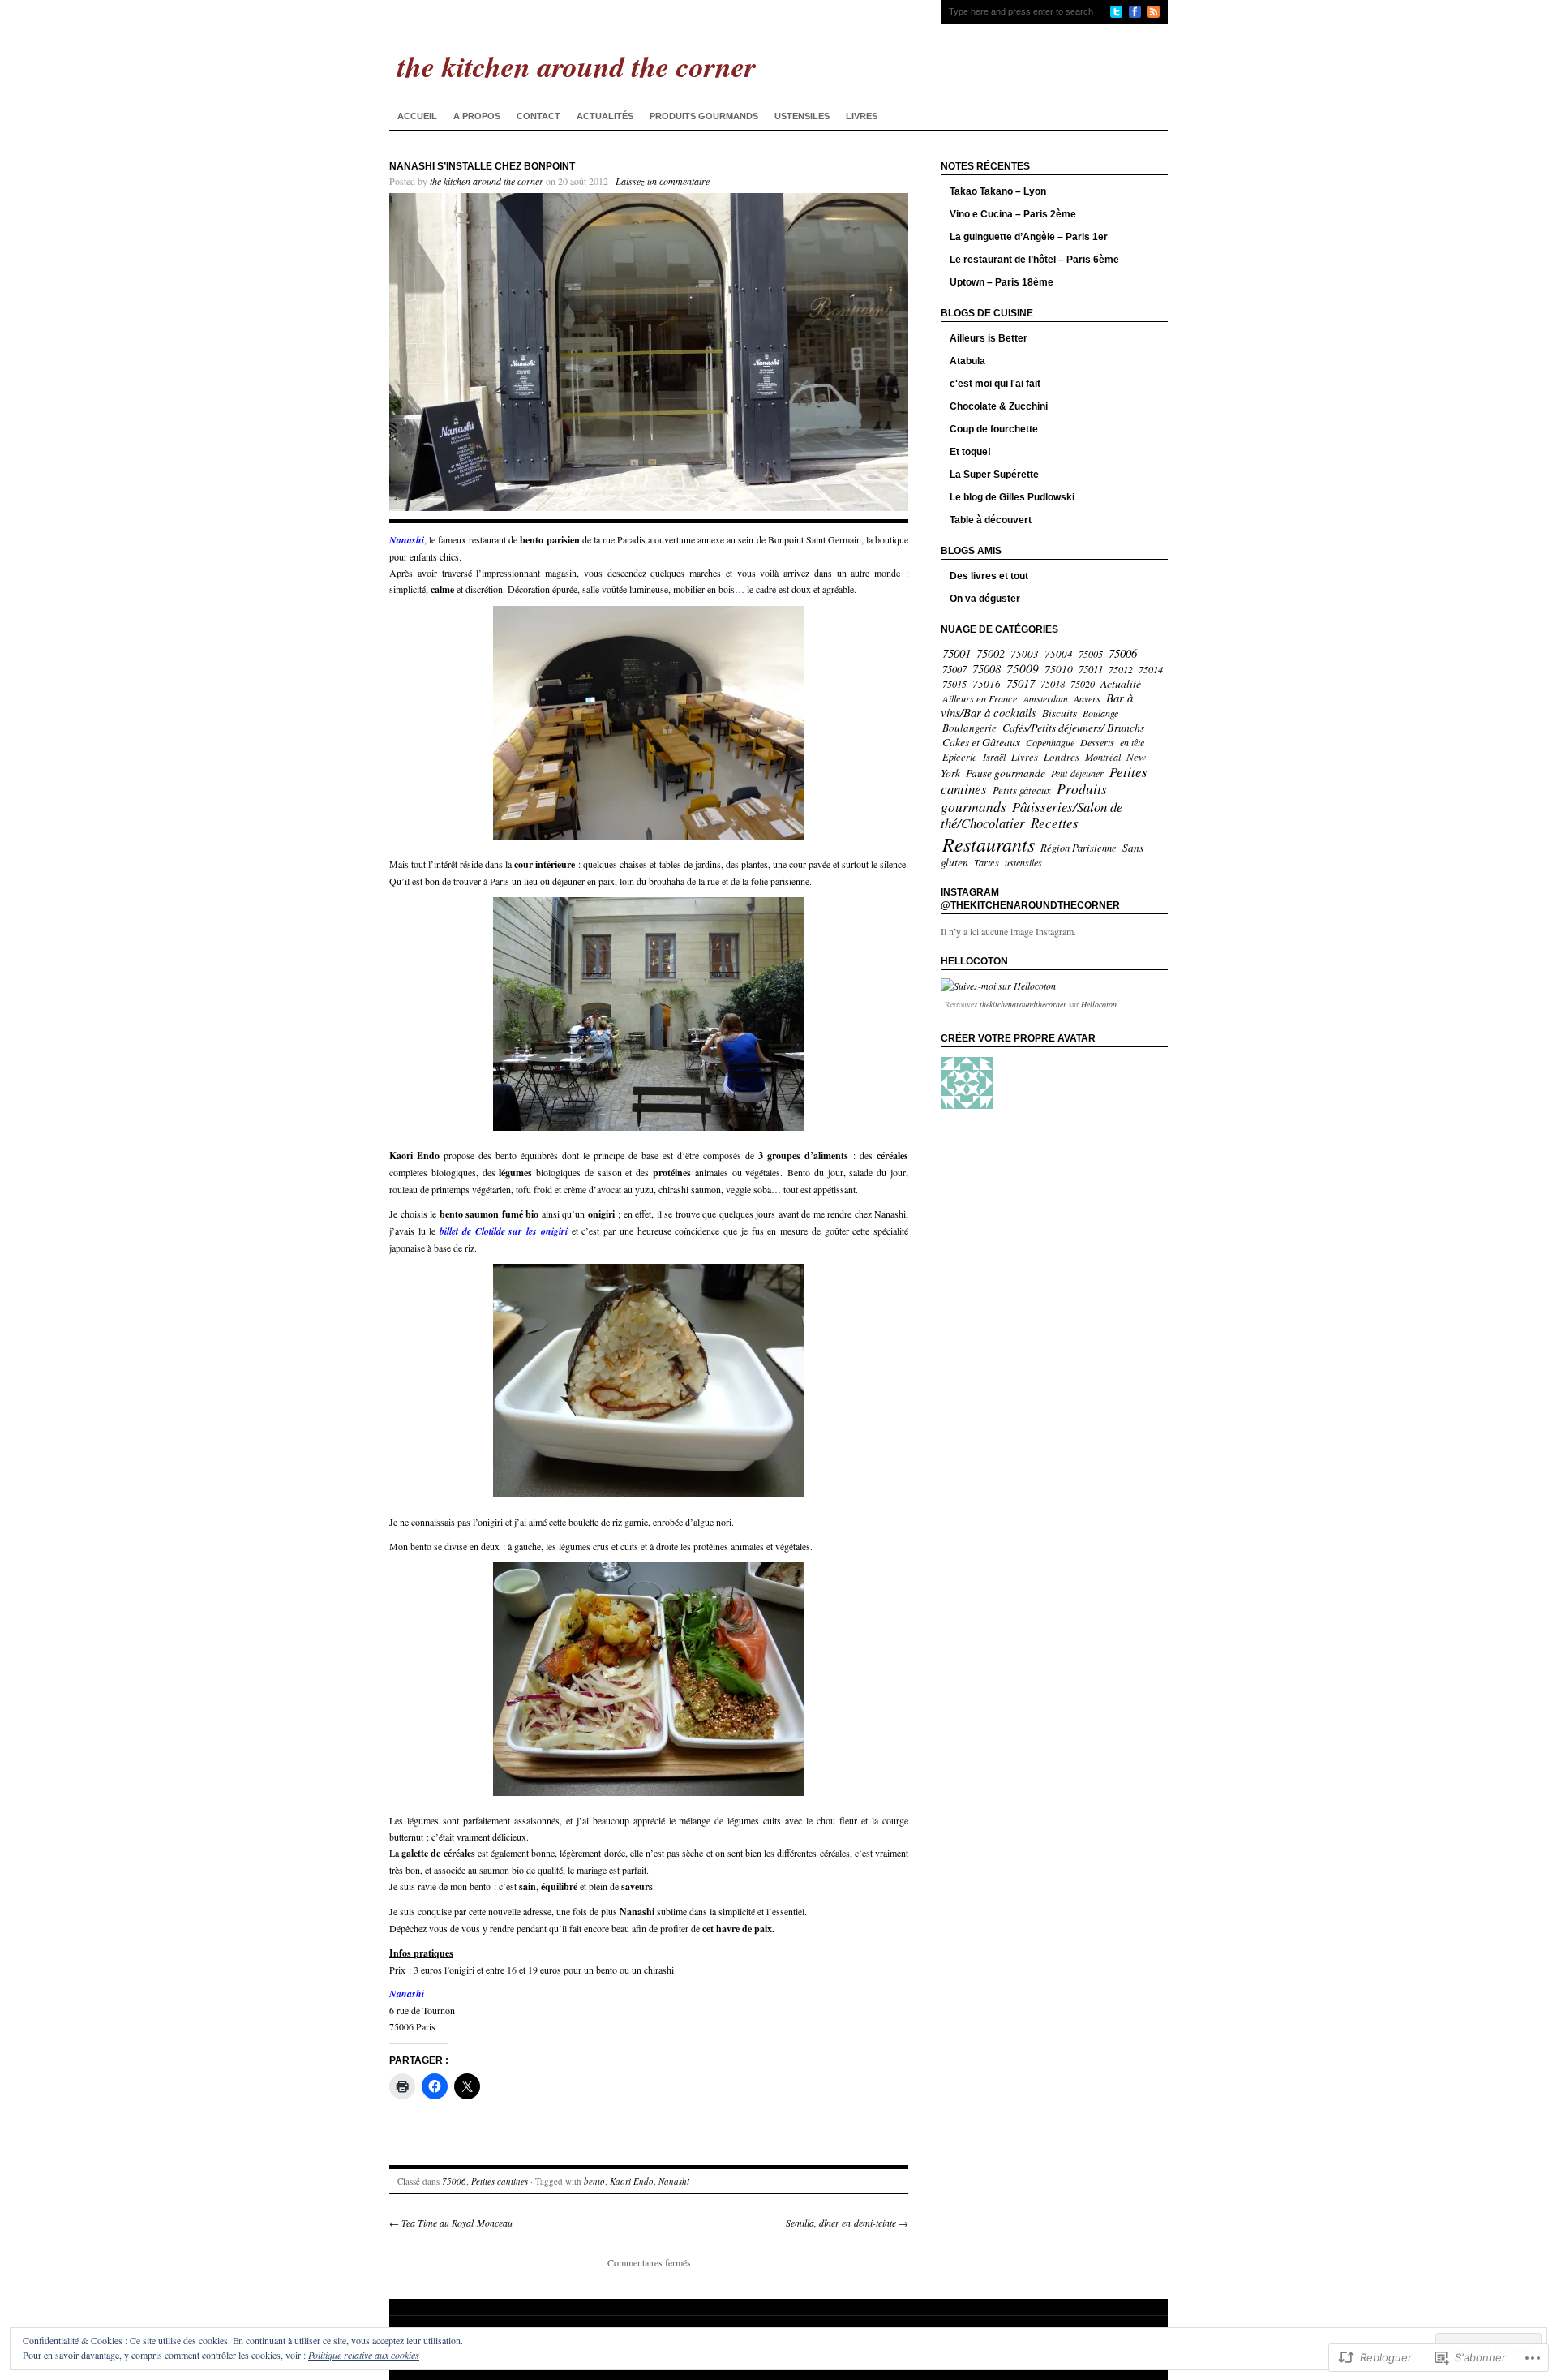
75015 (954, 684)
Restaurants (989, 844)
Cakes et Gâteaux (981, 742)
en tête (1132, 742)
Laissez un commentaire (663, 181)
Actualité (1121, 683)
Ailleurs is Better (989, 338)
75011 (1091, 669)
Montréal (1103, 757)
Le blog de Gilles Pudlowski (1012, 497)
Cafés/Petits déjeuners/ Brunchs (1073, 727)
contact (538, 116)
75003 (1025, 654)
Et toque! (970, 452)
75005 (1091, 654)
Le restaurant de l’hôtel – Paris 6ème (1034, 260)
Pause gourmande (1006, 773)
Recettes (1055, 823)
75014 (1151, 669)
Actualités (605, 116)
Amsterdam (1046, 698)
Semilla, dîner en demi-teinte (847, 2223)
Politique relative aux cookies (364, 2355)
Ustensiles (802, 116)
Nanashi (674, 2181)
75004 (1059, 654)
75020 (1083, 684)
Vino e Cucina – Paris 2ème (1013, 214)
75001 (957, 653)
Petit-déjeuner (1077, 773)
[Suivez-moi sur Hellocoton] (998, 986)
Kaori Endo (632, 2181)
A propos (477, 116)
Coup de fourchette (994, 429)
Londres (1062, 757)
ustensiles (1023, 862)
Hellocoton (1099, 1004)
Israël (994, 757)
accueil (417, 116)
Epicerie (960, 757)
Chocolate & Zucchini (999, 406)
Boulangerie (969, 728)
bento (594, 2181)
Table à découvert (991, 520)
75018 (1053, 684)
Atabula (967, 361)
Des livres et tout (989, 576)
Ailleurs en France (980, 698)
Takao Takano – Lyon (998, 191)
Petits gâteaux (1022, 790)
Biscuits (1059, 713)
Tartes (987, 862)
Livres (862, 116)
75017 (1021, 683)
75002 (991, 653)
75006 (454, 2181)
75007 (954, 669)
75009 (1023, 668)
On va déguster (985, 599)
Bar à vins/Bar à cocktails (1037, 705)
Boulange (1100, 713)
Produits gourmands (704, 116)
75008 (987, 669)
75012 (1121, 669)
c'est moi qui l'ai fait (995, 384)
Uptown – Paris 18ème (1002, 282)
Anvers (1087, 698)
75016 (987, 684)
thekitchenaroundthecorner (1023, 1004)
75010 (1059, 669)
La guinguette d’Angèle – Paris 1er (1029, 237)
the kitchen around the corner (487, 181)
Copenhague (1050, 742)
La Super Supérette (994, 475)
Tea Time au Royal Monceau (451, 2223)
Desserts (1097, 742)
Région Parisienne (1079, 847)
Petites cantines (500, 2181)
